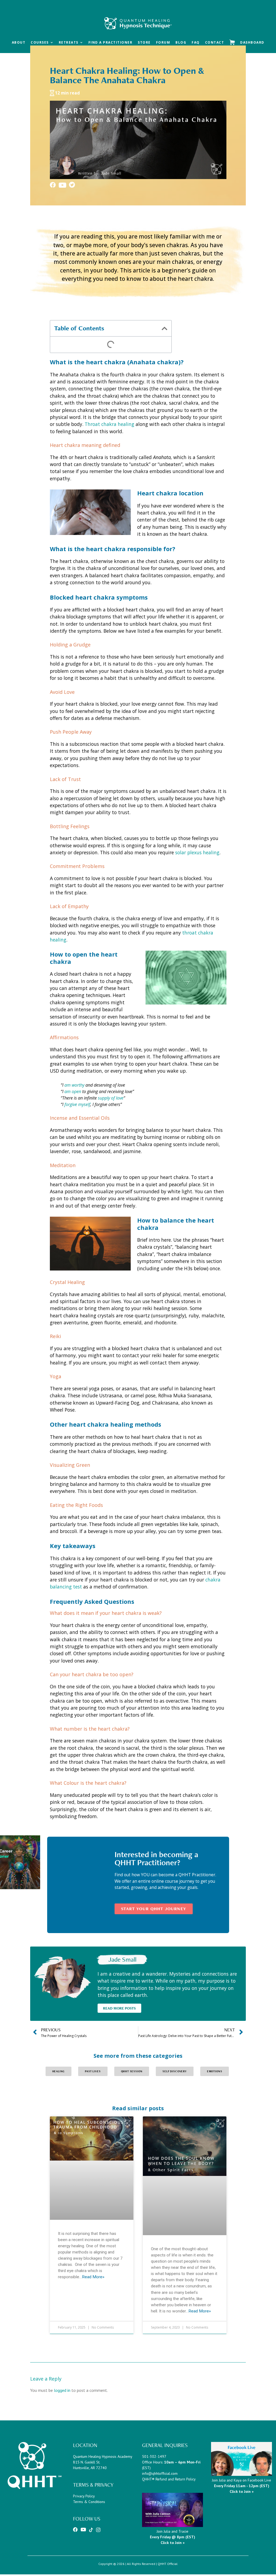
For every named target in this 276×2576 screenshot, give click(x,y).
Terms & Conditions (89, 2502)
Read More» (93, 2277)
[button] (165, 328)
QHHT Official (168, 2564)
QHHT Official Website (138, 14)
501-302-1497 (154, 2456)
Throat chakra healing (109, 424)
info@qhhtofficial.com (160, 2473)
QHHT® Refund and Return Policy (169, 2479)
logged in (62, 2390)
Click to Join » (173, 2543)
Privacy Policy (84, 2496)
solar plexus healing (197, 852)
